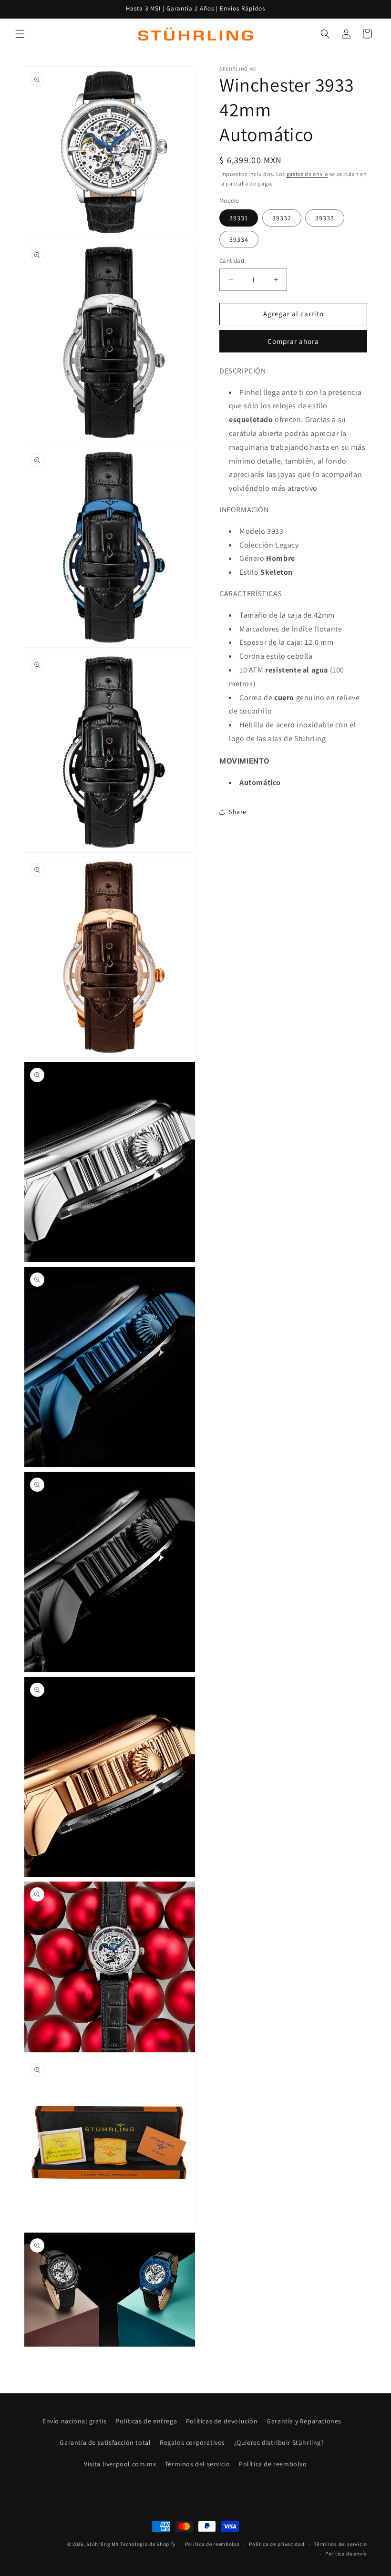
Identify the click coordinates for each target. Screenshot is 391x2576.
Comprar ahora (293, 341)
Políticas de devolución (222, 2421)
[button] (20, 34)
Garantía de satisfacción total (105, 2442)
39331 (239, 218)
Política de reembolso (273, 2464)
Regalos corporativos (192, 2442)
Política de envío (346, 2554)
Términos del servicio (198, 2464)
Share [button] (238, 812)
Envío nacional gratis (75, 2421)
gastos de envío (308, 174)
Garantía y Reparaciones (304, 2421)
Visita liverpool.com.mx (120, 2464)
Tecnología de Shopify (148, 2544)
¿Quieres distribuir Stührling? (279, 2442)
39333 (325, 218)
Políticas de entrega (146, 2421)
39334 (239, 239)
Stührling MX (103, 2544)
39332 (282, 218)
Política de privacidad (277, 2544)
